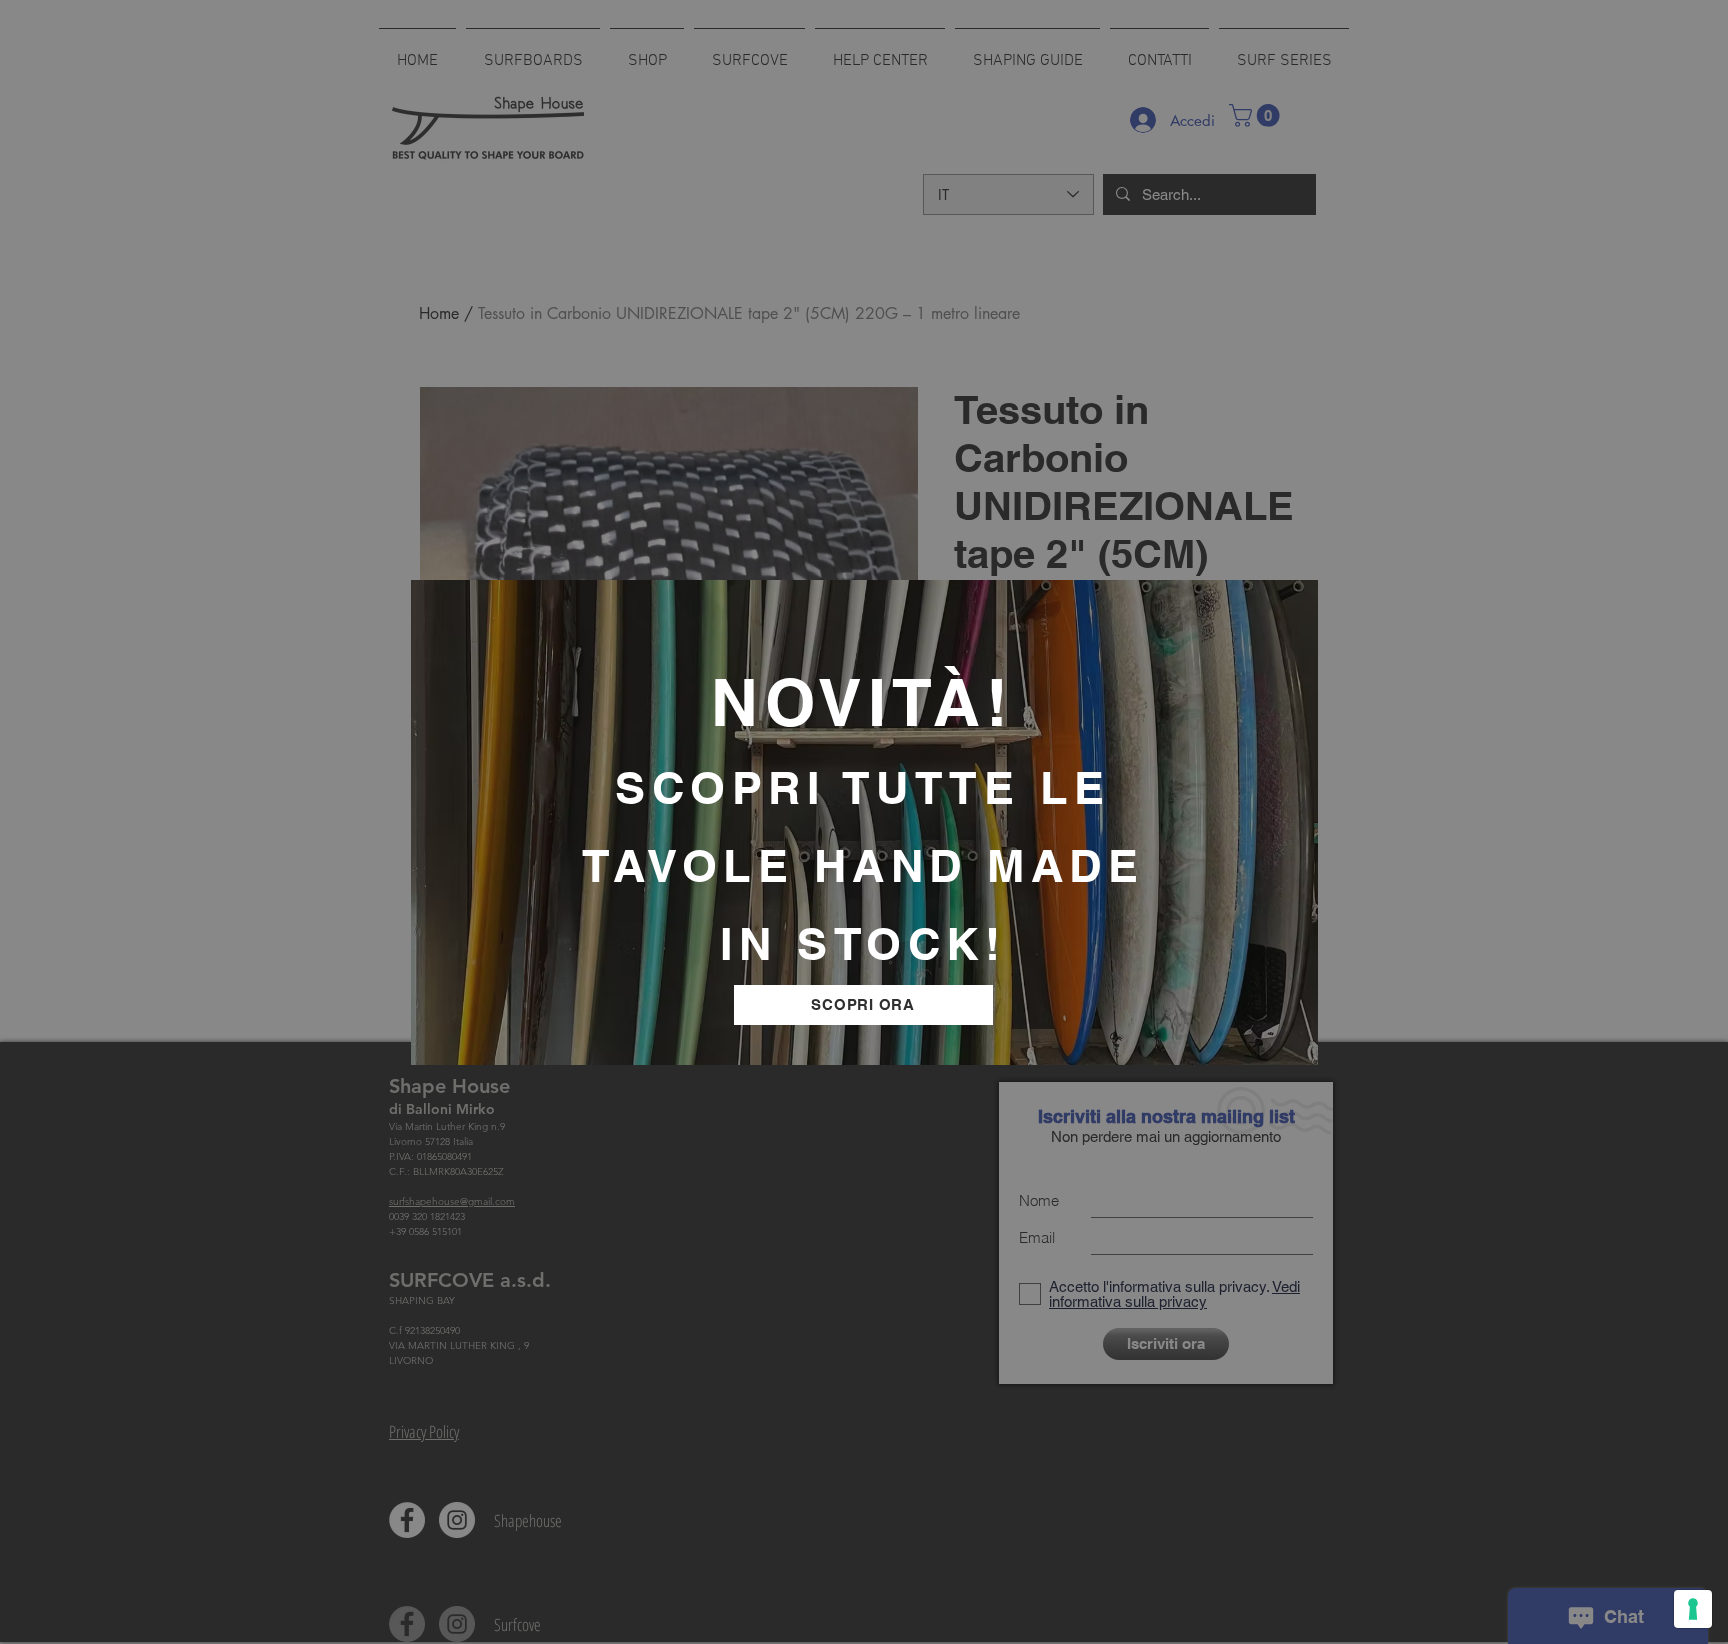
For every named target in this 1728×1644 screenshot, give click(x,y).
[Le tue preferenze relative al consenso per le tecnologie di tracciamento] (1693, 1609)
